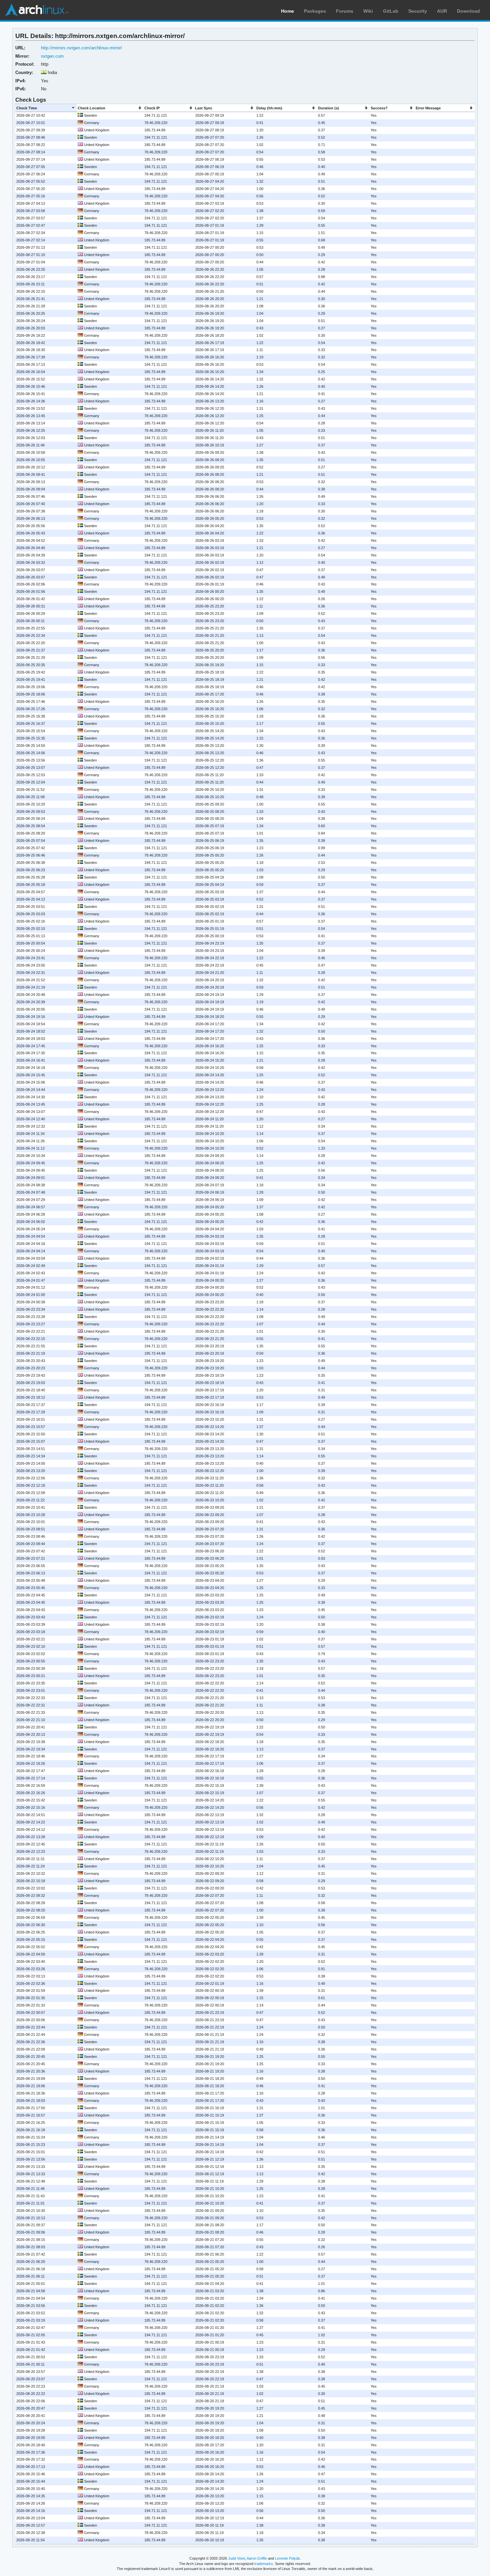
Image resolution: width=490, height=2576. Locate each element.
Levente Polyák (287, 2558)
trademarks (264, 2564)
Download (468, 11)
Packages (315, 11)
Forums (345, 11)
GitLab (391, 11)
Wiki (368, 11)
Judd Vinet (236, 2558)
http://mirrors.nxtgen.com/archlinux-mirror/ (81, 48)
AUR (442, 11)
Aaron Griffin (257, 2558)
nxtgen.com (52, 56)
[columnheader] (46, 108)
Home (287, 11)
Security (418, 11)
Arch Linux (37, 10)
